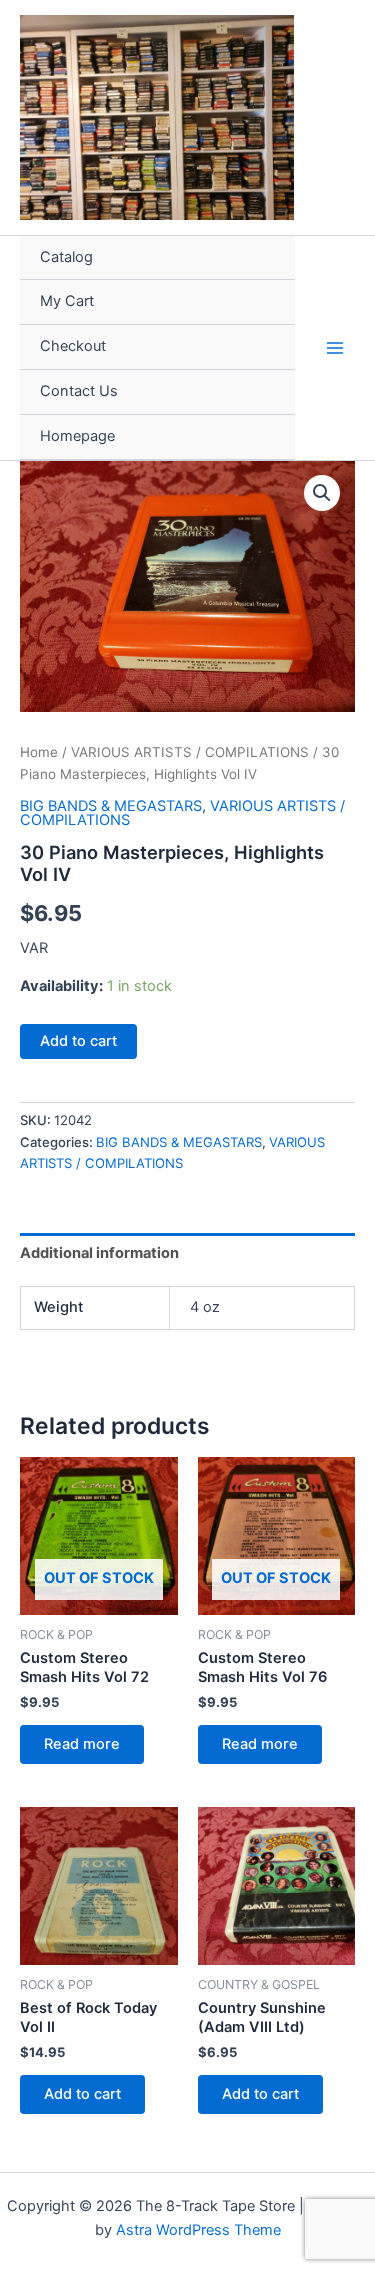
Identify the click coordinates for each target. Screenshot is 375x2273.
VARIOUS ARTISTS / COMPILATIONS (190, 752)
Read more (82, 1744)
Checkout (73, 346)
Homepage (77, 436)
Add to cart (78, 1041)
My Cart (67, 301)
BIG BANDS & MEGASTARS (111, 806)
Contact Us (79, 391)
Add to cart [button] (82, 2094)
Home (39, 752)
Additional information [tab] (99, 1253)
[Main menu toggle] (335, 347)
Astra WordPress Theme (198, 2230)
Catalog (66, 257)
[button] (322, 493)
